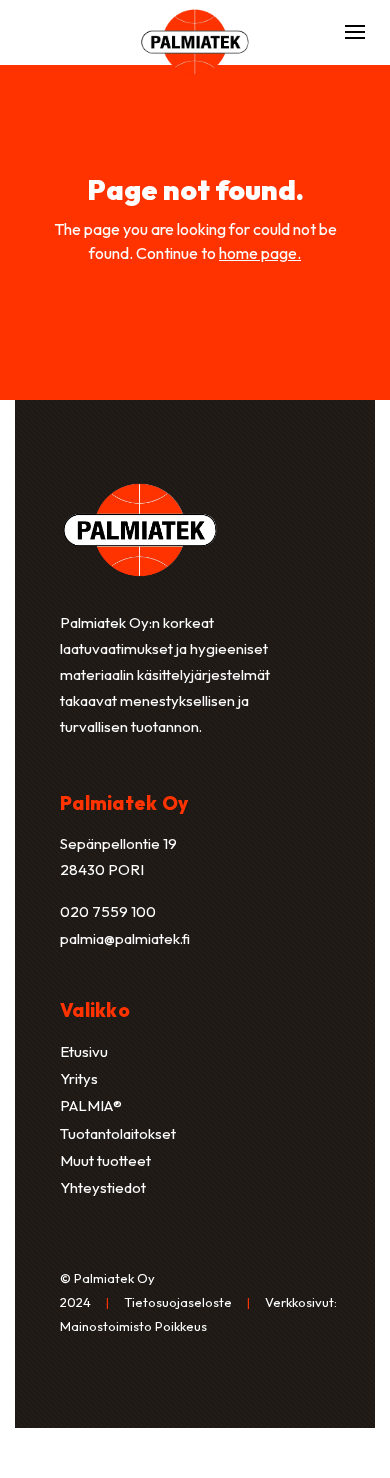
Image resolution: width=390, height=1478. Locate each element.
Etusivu (84, 1051)
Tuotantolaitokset (118, 1133)
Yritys (79, 1078)
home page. (260, 253)
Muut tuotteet (105, 1160)
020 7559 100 (108, 911)
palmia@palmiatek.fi (125, 938)
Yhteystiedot (103, 1187)
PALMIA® (91, 1105)
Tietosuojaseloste (178, 1302)
